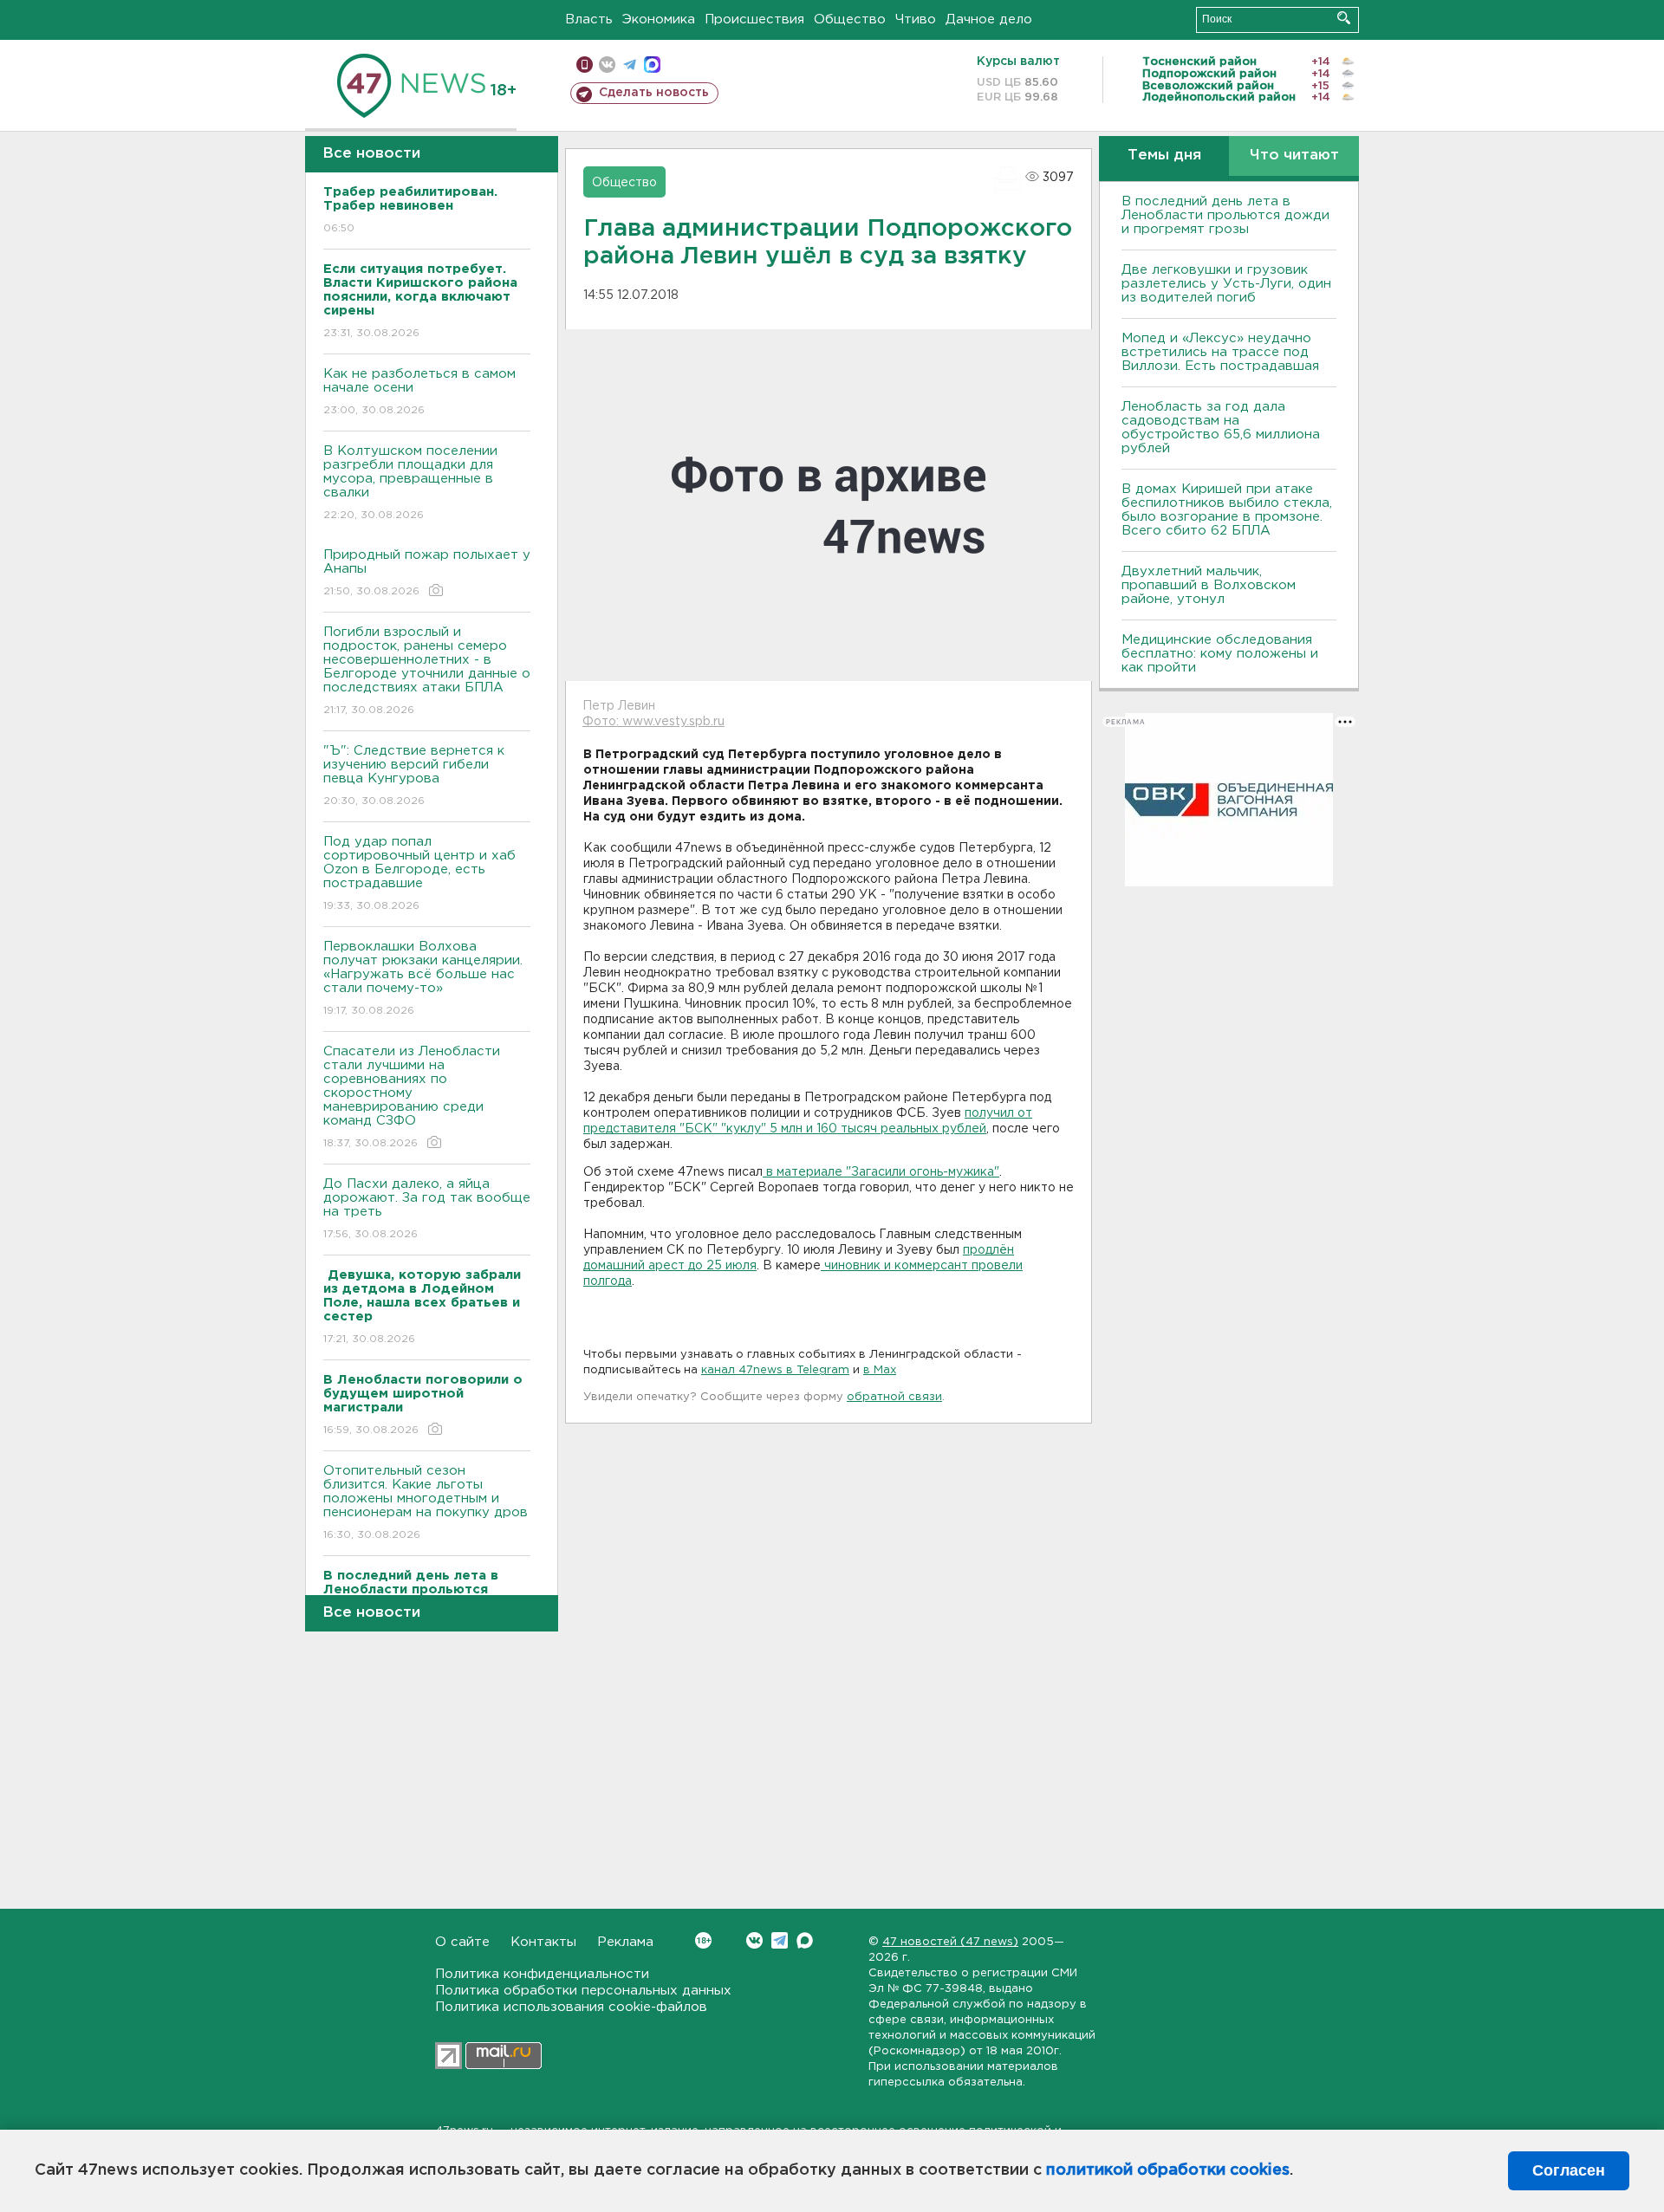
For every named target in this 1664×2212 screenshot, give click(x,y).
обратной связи (894, 1397)
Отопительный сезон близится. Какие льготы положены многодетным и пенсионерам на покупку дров (426, 1502)
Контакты (543, 1942)
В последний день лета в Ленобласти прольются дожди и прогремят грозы (1225, 215)
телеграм (630, 65)
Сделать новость (654, 93)
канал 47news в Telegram (775, 1370)
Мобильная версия (585, 65)
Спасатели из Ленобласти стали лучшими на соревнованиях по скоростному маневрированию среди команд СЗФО (412, 1097)
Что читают (1294, 156)
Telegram (780, 1940)
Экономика (659, 19)
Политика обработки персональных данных (583, 1991)
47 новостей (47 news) (950, 1942)
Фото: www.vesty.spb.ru (653, 722)
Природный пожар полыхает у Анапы (427, 573)
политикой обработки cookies (1168, 2170)
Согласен (1569, 2170)
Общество (850, 19)
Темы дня (1164, 156)
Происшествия (754, 19)
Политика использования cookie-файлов (571, 2007)
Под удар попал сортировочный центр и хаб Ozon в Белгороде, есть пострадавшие (419, 873)
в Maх (880, 1370)
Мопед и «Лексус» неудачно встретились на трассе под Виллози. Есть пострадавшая (1220, 352)
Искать (1344, 18)
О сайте (462, 1942)
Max (805, 1940)
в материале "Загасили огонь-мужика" (881, 1172)
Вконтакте (754, 1940)
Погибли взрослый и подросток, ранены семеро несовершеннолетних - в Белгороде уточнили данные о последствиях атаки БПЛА (427, 671)
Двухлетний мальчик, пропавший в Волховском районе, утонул (1209, 585)
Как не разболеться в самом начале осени (419, 392)
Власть (589, 19)
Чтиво (916, 19)
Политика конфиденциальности (542, 1974)
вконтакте (607, 65)
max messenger (652, 65)
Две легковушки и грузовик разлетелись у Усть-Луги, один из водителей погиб (1226, 284)
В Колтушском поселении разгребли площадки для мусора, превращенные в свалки (410, 483)
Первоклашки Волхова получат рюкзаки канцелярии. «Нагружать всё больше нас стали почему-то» (423, 978)
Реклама (625, 1942)
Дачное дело (989, 19)
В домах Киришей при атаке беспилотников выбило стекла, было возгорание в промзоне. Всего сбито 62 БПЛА (1227, 510)
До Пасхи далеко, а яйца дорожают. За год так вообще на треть (427, 1209)
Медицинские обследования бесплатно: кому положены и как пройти (1220, 654)
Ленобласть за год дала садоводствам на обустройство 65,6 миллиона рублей (1221, 428)
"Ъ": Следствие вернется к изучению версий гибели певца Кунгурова (414, 775)
